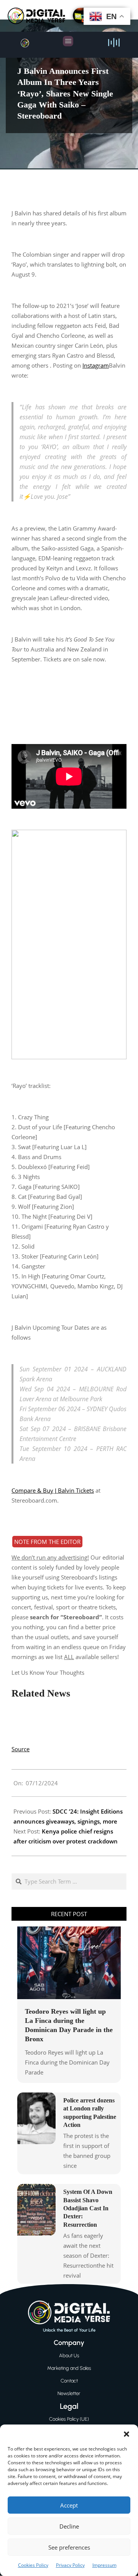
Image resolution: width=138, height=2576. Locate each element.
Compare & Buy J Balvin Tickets (53, 1490)
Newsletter (69, 2393)
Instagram (96, 365)
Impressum (104, 2565)
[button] (127, 2434)
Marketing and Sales (69, 2368)
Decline (69, 2526)
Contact (69, 2381)
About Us (69, 2355)
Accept (69, 2505)
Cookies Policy (33, 2565)
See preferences (69, 2547)
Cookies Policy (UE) (69, 2419)
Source (21, 1749)
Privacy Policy (70, 2565)
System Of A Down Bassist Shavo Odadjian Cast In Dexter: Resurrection (88, 2208)
